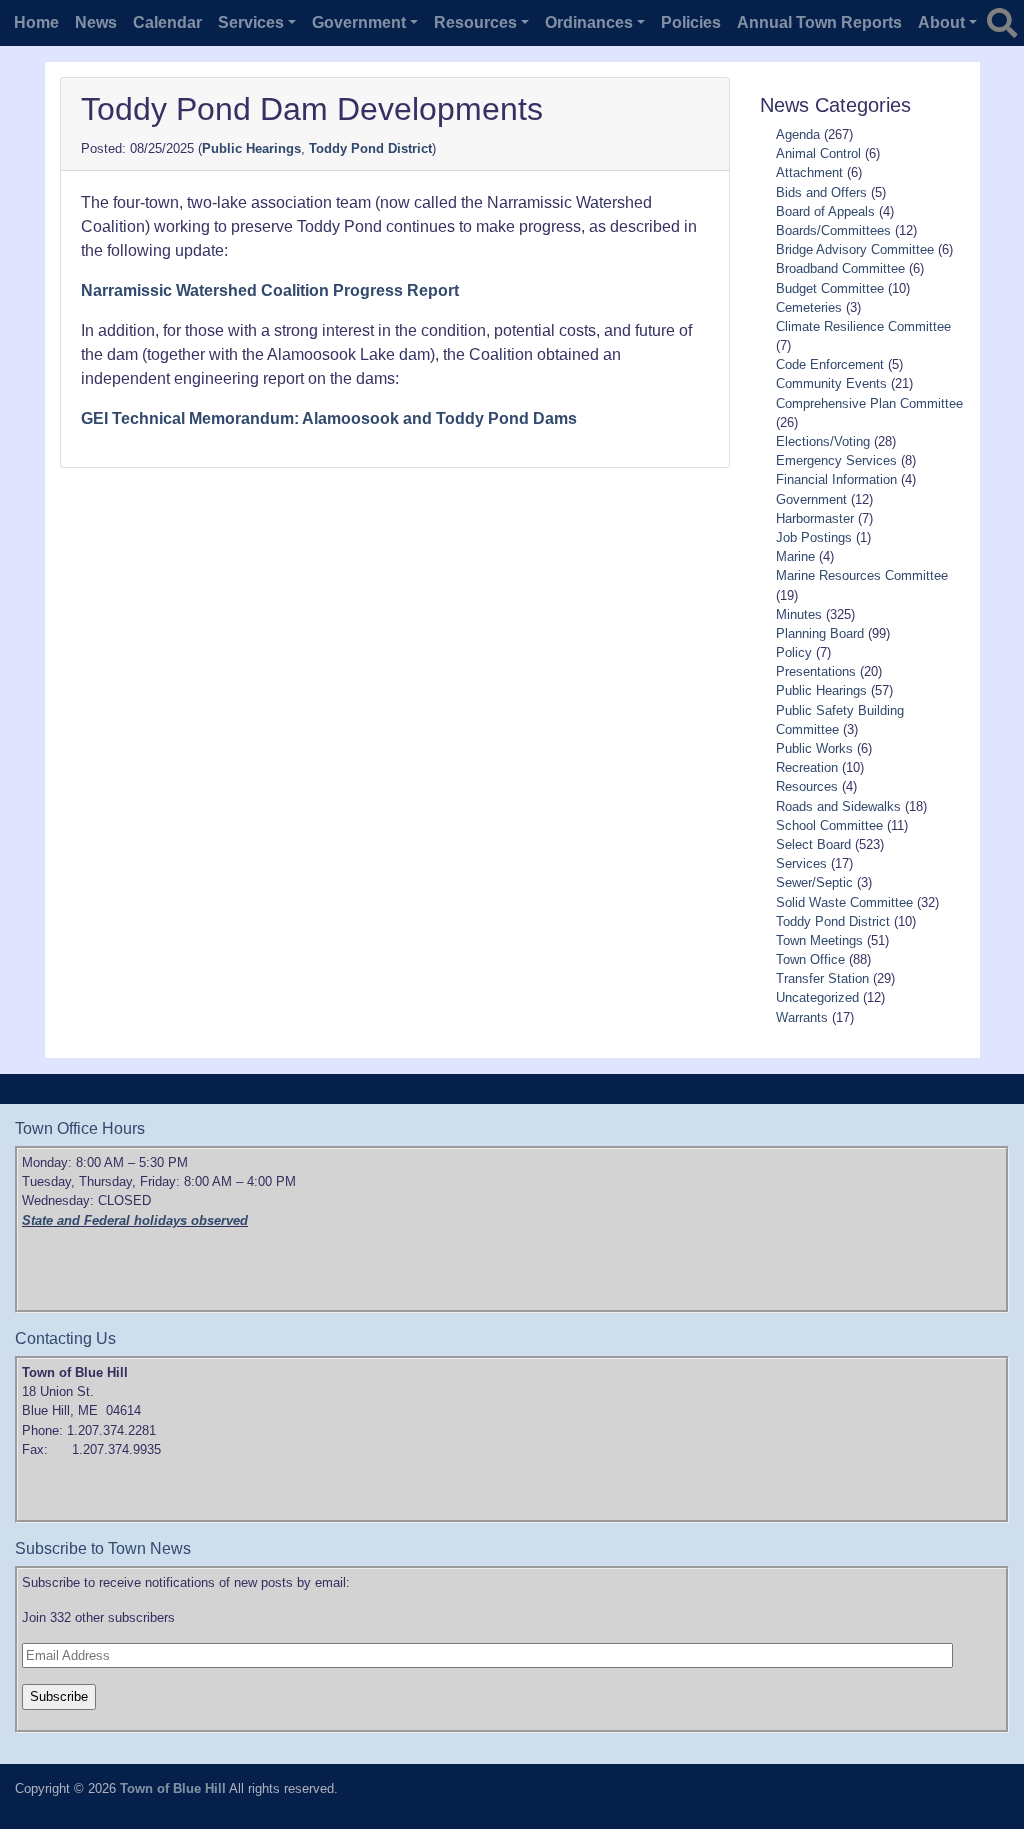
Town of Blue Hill (173, 1788)
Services (801, 863)
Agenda (798, 134)
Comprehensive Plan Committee (869, 403)
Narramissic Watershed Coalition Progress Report (270, 290)
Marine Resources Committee (862, 575)
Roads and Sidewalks (838, 806)
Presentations (816, 671)
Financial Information (836, 479)
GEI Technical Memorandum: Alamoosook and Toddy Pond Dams (329, 418)
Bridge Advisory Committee (855, 249)
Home (36, 22)
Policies (691, 22)
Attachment (809, 172)
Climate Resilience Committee (863, 326)
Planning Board (820, 633)
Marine (795, 556)
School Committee (829, 825)
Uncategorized (817, 997)
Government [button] (359, 22)
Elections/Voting (823, 441)
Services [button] (251, 22)
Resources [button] (475, 22)
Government (811, 499)
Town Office (810, 959)
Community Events (831, 383)
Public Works (814, 748)
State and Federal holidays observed (135, 1220)
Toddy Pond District (370, 148)
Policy (794, 652)
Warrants (802, 1017)
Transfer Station (822, 978)
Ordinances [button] (589, 22)
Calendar (167, 22)
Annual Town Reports (819, 22)
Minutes (799, 614)
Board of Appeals (825, 211)
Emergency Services (836, 460)
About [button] (941, 22)
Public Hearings (251, 148)
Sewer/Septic (814, 882)
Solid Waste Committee (844, 902)
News (96, 22)
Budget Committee (830, 288)
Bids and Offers (821, 192)
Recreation (807, 767)
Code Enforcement (830, 364)
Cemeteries (809, 307)
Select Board (813, 844)
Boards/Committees (833, 230)
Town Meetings (819, 940)
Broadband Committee (840, 268)
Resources (807, 786)
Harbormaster (815, 518)
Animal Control (818, 153)
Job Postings (814, 537)
